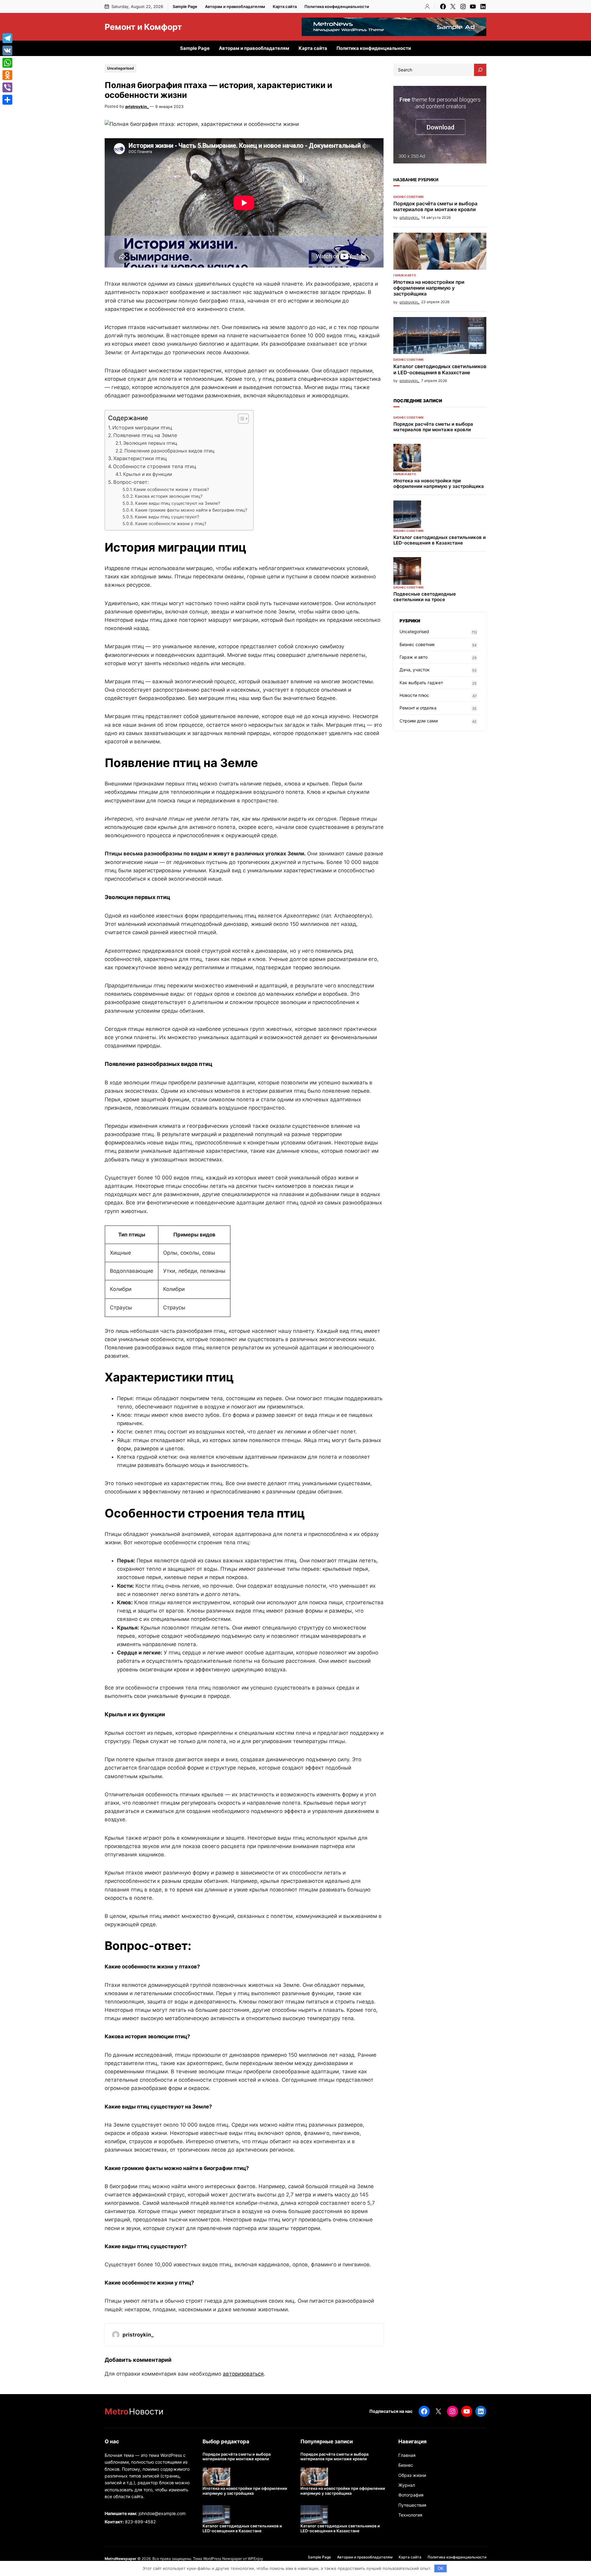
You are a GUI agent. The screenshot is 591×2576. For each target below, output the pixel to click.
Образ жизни (412, 2475)
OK (441, 2568)
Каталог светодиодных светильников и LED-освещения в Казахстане (440, 369)
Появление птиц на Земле (145, 435)
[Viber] (7, 87)
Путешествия (412, 2505)
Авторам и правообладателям (235, 6)
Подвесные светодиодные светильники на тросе (425, 597)
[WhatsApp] (7, 63)
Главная (407, 2455)
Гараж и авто (405, 275)
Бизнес (406, 2465)
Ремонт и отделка (418, 708)
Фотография (411, 2495)
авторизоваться (243, 2374)
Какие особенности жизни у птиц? (171, 524)
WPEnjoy (255, 2559)
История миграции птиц (142, 428)
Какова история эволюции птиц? (169, 496)
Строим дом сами (419, 721)
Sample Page (185, 6)
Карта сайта (285, 6)
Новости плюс (414, 695)
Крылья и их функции (148, 474)
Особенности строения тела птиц (155, 466)
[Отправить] (7, 100)
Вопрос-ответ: (131, 482)
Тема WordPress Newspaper (217, 2559)
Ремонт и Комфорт (143, 27)
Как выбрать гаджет (421, 683)
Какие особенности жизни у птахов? (171, 489)
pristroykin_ (137, 106)
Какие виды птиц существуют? (167, 517)
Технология (410, 2515)
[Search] (480, 70)
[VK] (7, 50)
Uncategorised (121, 68)
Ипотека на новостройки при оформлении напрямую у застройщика (429, 288)
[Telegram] (7, 38)
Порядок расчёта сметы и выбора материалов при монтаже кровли (435, 207)
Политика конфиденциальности (337, 6)
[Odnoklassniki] (7, 75)
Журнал (407, 2485)
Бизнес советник (409, 197)
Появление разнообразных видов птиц (169, 451)
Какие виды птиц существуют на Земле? (178, 503)
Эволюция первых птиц (150, 443)
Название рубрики (416, 180)
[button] (240, 419)
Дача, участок (415, 670)
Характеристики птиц (140, 458)
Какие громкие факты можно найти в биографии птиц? (191, 510)
